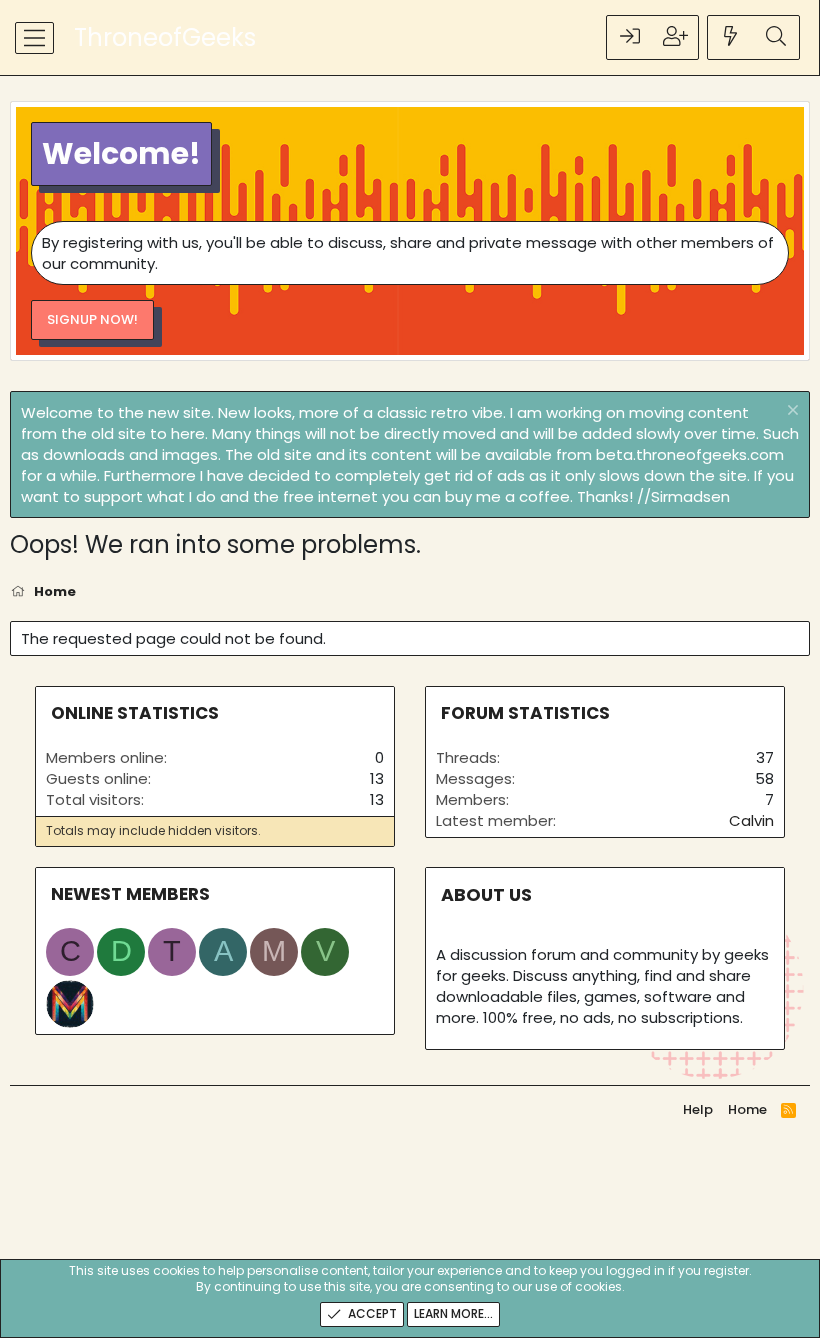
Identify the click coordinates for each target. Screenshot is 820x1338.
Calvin (751, 820)
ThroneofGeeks (165, 37)
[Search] (776, 37)
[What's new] (731, 37)
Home (747, 1109)
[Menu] (34, 38)
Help (698, 1109)
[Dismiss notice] (790, 412)
